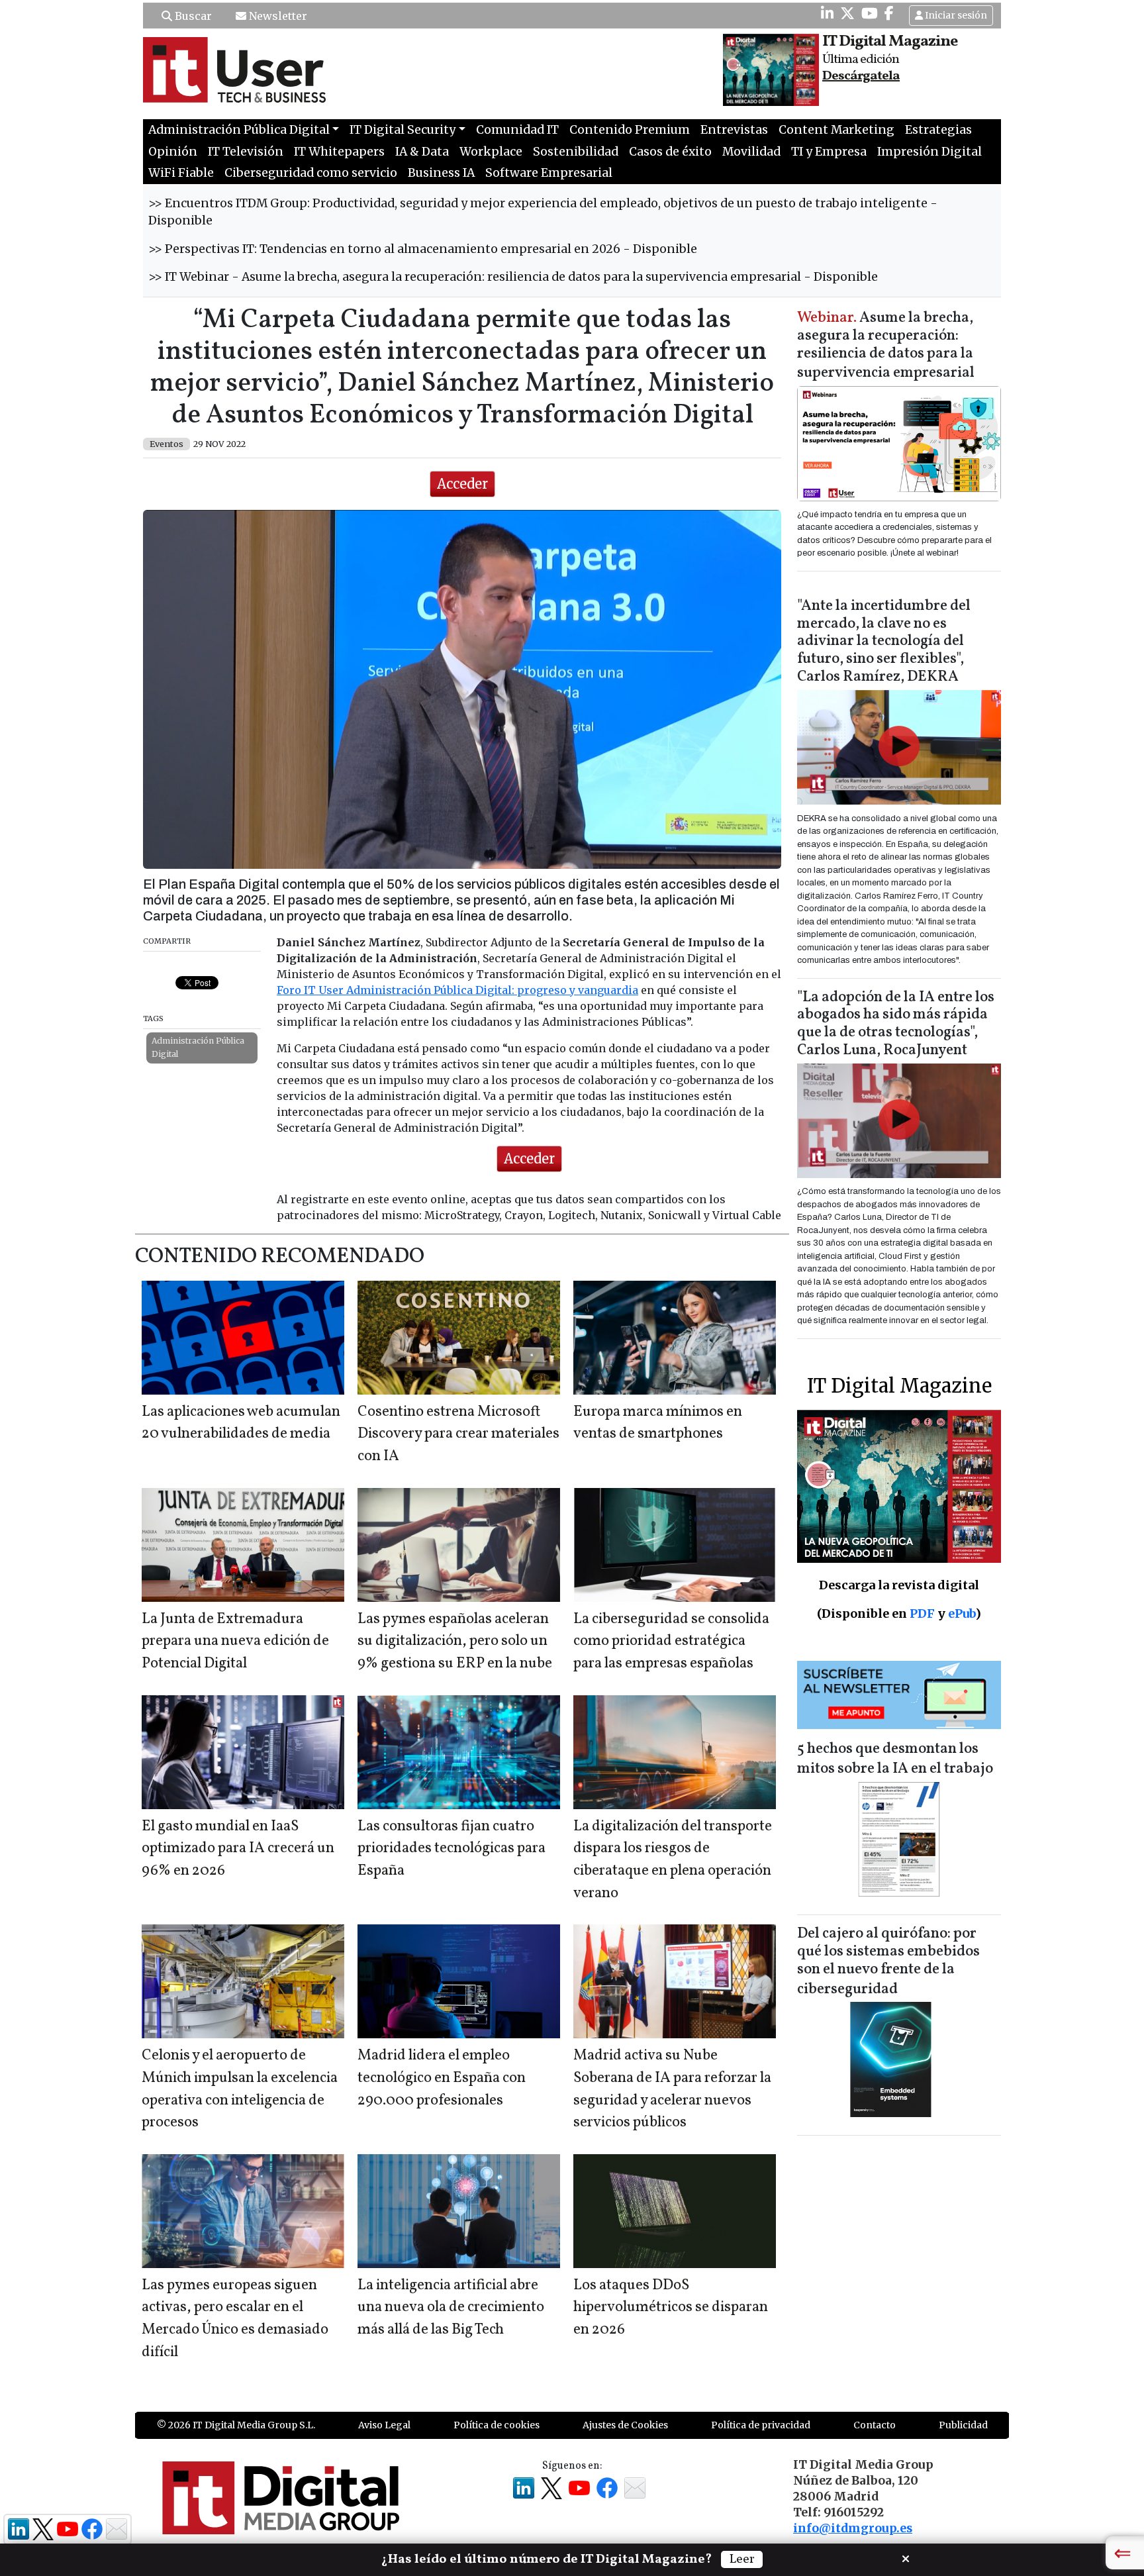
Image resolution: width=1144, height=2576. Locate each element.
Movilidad (751, 152)
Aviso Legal (384, 2425)
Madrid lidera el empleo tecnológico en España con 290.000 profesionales (442, 2078)
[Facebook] (889, 13)
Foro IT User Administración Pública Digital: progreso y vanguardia (457, 990)
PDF (922, 1613)
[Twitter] (847, 13)
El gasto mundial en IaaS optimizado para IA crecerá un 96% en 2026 (238, 1849)
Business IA (441, 173)
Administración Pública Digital (198, 1047)
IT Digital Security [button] (403, 130)
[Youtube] (870, 13)
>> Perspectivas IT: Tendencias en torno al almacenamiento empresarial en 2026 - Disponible (423, 249)
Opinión (173, 152)
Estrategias (938, 130)
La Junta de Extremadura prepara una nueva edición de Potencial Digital (235, 1642)
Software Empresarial (549, 173)
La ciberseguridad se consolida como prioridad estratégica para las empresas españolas (671, 1642)
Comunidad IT (517, 130)
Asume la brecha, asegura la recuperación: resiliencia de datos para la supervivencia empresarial (886, 346)
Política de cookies (497, 2425)
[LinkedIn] (827, 13)
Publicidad (963, 2425)
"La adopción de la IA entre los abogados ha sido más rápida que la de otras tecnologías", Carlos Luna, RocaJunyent (896, 1024)
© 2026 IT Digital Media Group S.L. (236, 2425)
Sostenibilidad (576, 152)
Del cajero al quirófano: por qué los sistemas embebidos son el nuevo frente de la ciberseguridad (888, 1962)
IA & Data (422, 152)
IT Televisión (246, 152)
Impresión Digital (930, 152)
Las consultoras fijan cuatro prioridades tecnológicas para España (452, 1849)
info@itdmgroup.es (853, 2528)
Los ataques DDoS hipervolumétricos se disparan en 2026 (671, 2308)
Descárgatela (861, 76)
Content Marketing (836, 130)
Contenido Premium (630, 130)
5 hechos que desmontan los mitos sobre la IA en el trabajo (895, 1759)
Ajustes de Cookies (625, 2425)
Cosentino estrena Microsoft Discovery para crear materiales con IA (458, 1434)
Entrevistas (734, 130)
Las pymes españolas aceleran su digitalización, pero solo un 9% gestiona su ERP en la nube (455, 1642)
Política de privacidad (761, 2425)
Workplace (491, 152)
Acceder (462, 484)
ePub (962, 1613)
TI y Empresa (829, 152)
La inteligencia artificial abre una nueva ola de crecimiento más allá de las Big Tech (451, 2308)
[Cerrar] (906, 2557)
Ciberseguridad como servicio (311, 173)
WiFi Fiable (181, 173)
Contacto (875, 2425)
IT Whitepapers (339, 152)
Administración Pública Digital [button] (239, 130)
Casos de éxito (670, 152)
